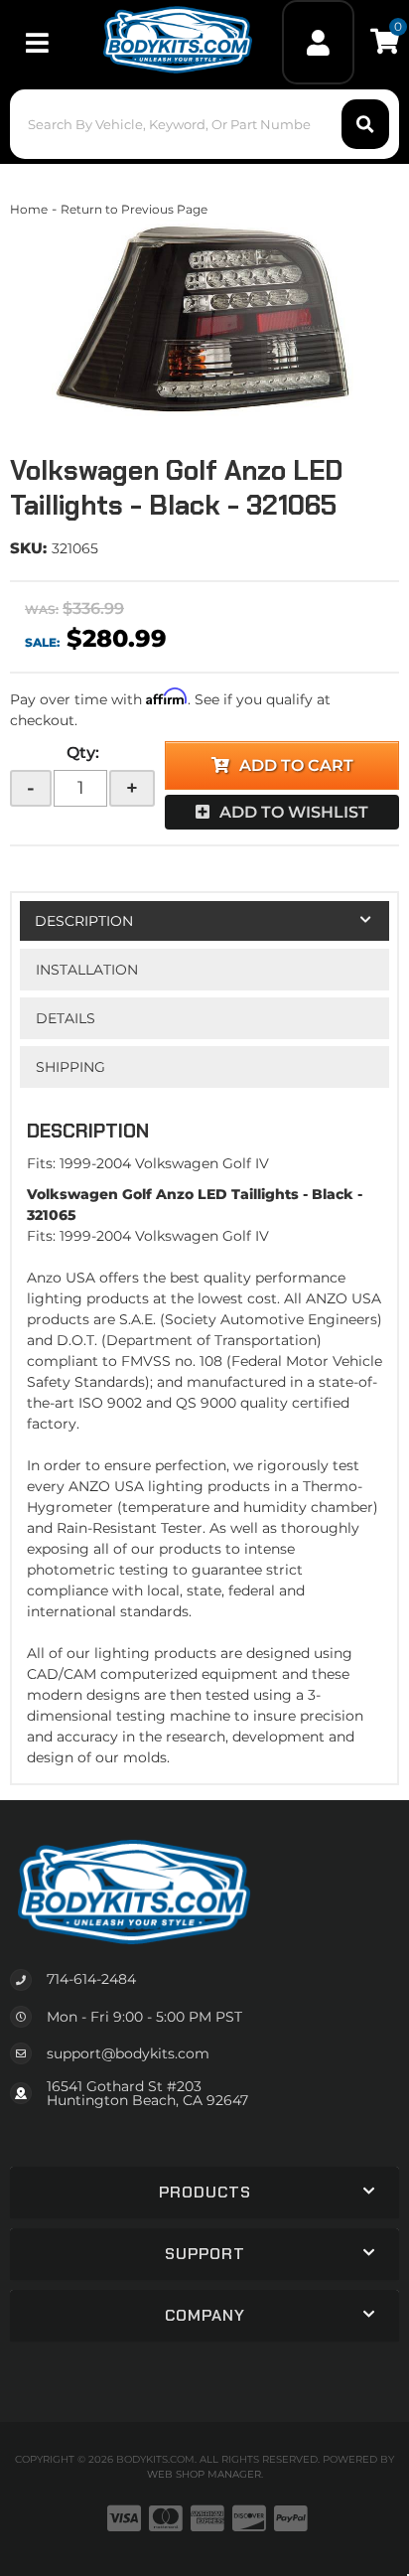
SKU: (28, 548)
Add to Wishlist (294, 812)
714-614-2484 (91, 1979)
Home (29, 209)
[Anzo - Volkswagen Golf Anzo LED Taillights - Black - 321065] (204, 319)
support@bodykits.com (128, 2053)
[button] (204, 124)
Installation (87, 970)
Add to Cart (296, 765)
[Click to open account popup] (319, 42)
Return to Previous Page (134, 209)
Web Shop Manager (204, 2474)
